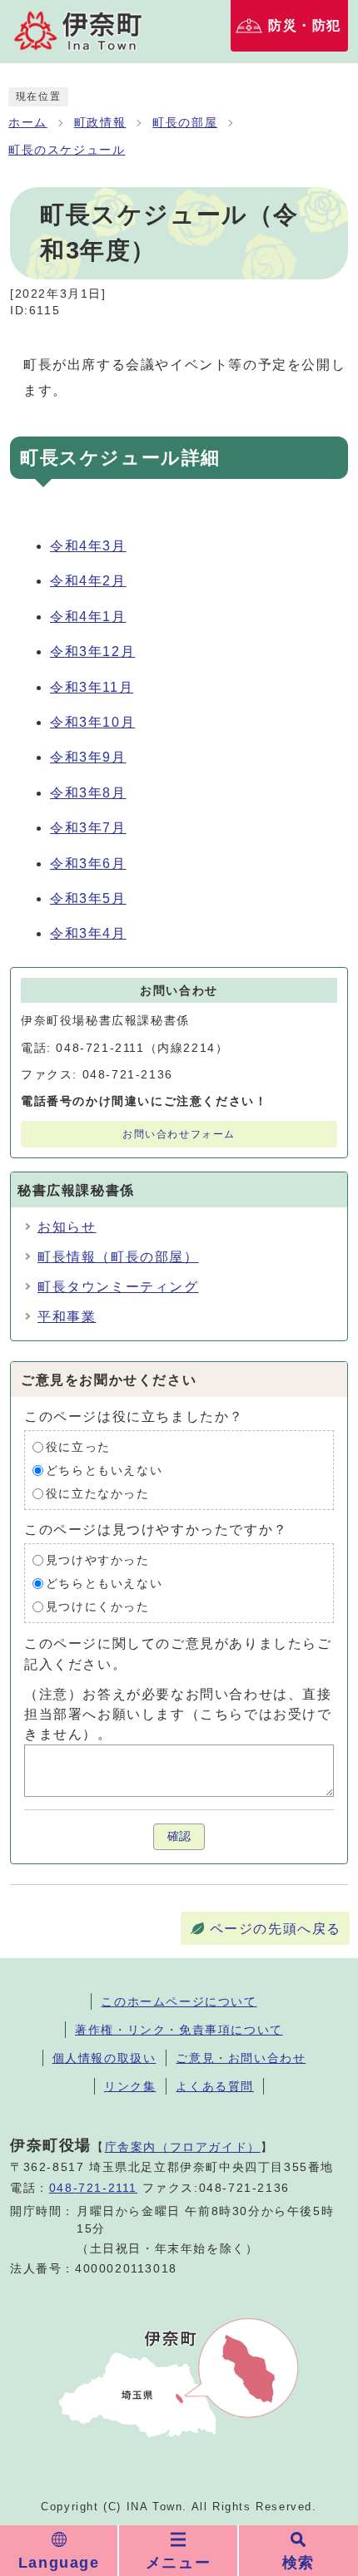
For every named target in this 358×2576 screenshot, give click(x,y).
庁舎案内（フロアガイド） (183, 2147)
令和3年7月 (88, 828)
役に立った (78, 1447)
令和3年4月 (88, 933)
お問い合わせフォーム (179, 1134)
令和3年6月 (88, 864)
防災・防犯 (305, 25)
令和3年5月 (88, 898)
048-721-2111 (93, 2188)
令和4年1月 (88, 617)
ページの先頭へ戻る (276, 1929)
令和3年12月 (92, 651)
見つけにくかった (98, 1607)
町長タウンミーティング (118, 1287)
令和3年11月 (92, 687)
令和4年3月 (88, 546)
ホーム (28, 123)
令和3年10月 (92, 722)
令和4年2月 (88, 581)
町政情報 (100, 123)
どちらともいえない (104, 1471)
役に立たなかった (98, 1494)
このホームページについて (179, 2001)
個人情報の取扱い (104, 2058)
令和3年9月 (88, 757)
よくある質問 (215, 2086)
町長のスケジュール (67, 150)
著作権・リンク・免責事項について (179, 2030)
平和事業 (67, 1317)
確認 (179, 1836)
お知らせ (67, 1227)
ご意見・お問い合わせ (241, 2058)
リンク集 (130, 2086)
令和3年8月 (88, 793)
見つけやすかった (98, 1560)
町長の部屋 (185, 123)
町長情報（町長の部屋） (118, 1257)
